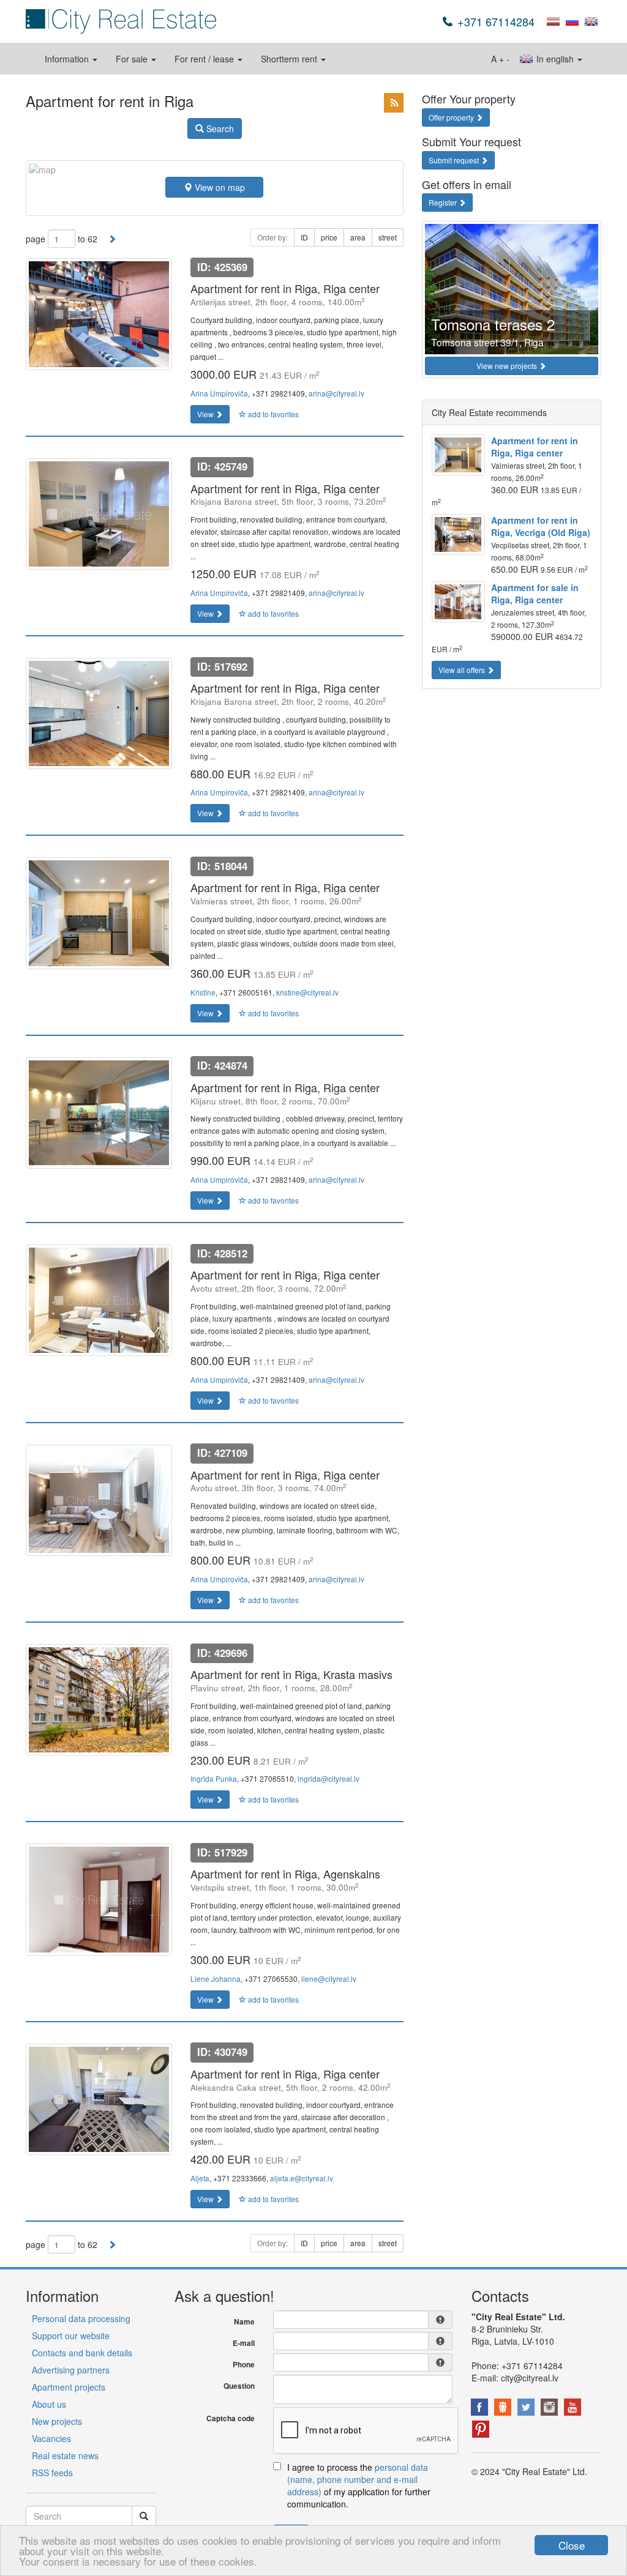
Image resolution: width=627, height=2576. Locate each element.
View (206, 414)
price (329, 237)
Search (219, 128)
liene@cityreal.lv (329, 1979)
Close (572, 2545)
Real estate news (65, 2455)
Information (68, 59)
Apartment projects (69, 2387)
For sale (133, 59)
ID (304, 237)
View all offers (463, 670)
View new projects (508, 366)
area (358, 237)
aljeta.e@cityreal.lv (302, 2178)
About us (49, 2404)
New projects (57, 2421)
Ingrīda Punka (214, 1778)
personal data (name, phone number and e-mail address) (358, 2479)
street (388, 237)
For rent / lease (205, 59)
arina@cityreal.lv (336, 393)
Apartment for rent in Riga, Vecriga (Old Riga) (541, 526)
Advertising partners (71, 2370)
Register (444, 202)
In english (555, 59)
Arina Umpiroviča (219, 393)
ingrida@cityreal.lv (329, 1778)
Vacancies (51, 2438)
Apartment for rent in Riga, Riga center (535, 447)
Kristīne (203, 992)
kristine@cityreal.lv (307, 992)
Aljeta (200, 2178)
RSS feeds (52, 2473)
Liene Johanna (216, 1979)
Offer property (452, 117)
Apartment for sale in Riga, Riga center (535, 594)
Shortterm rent (290, 59)
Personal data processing (81, 2318)
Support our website (71, 2336)
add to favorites (272, 414)
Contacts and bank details (82, 2353)
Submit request (455, 160)
